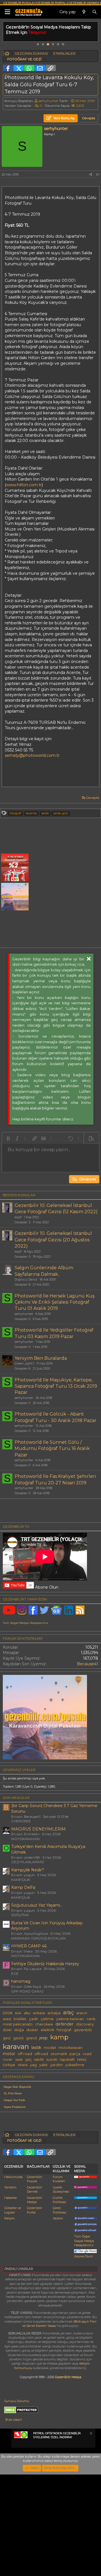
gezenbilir (83, 2030)
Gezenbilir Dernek (35, 2189)
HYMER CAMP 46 (29, 1946)
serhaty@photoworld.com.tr (32, 755)
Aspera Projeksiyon (15, 2107)
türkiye (9, 2065)
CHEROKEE (21, 1821)
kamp (59, 2037)
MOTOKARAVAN (25, 1839)
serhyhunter (48, 101)
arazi (7, 2019)
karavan (16, 2046)
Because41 (88, 1664)
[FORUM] (7, 54)
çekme (47, 2019)
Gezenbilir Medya (35, 2200)
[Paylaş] (91, 175)
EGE (15, 1974)
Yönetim (10, 2187)
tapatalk (67, 2059)
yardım (57, 2065)
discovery (85, 2024)
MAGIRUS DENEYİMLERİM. (39, 1829)
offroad (41, 2054)
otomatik (59, 2054)
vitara (23, 2065)
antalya (54, 2013)
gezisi (18, 2038)
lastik (36, 2047)
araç (68, 2012)
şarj (28, 2059)
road (87, 2054)
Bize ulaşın (14, 2420)
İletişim (10, 2218)
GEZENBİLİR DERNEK (84, 3)
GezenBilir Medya (68, 2377)
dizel (7, 2030)
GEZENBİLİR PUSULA (19, 3)
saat (19, 2059)
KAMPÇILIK (21, 1880)
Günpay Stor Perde (14, 2100)
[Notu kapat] (91, 2434)
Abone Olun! (83, 2256)
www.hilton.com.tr (24, 485)
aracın (82, 2013)
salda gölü (61, 813)
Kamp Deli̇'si (23, 1887)
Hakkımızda (13, 2177)
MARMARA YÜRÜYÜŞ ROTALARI (38, 1938)
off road (25, 2054)
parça (75, 2054)
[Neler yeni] (84, 12)
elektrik (47, 2030)
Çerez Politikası (59, 2210)
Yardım (58, 2218)
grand (31, 2038)
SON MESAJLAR (16, 1798)
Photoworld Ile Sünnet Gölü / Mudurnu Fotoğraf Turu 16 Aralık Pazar (52, 1449)
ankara (39, 2013)
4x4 (18, 2013)
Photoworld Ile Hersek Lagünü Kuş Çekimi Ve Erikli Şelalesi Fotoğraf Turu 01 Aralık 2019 (55, 1302)
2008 (8, 2013)
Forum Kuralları (59, 2179)
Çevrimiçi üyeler (19, 1770)
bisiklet (20, 2019)
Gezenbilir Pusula (35, 2179)
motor (9, 2054)
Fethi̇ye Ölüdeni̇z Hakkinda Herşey (45, 1964)
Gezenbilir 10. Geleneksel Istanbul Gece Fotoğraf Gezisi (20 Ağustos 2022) (53, 1240)
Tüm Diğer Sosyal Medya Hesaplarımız (84, 2241)
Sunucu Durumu (17, 2401)
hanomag (21, 1981)
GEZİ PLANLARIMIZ (28, 1862)
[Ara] (95, 12)
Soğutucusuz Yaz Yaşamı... (37, 1905)
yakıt (43, 2065)
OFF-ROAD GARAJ (27, 1991)
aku (27, 2013)
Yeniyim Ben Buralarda (41, 1358)
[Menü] (7, 12)
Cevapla (92, 798)
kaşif (18, 1217)
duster (32, 2030)
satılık (39, 2059)
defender (65, 2024)
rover (8, 2059)
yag (33, 2065)
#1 (98, 174)
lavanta (31, 813)
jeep (43, 2038)
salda (45, 813)
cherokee (44, 2024)
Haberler (11, 2198)
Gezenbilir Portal (35, 2210)
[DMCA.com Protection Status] (21, 2412)
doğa (19, 2030)
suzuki (52, 2059)
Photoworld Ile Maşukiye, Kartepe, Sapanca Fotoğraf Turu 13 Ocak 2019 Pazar (56, 1386)
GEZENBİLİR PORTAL (51, 3)
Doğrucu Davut (26, 1279)
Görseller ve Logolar (13, 2210)
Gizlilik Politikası (59, 2200)
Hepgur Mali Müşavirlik (17, 2087)
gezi (7, 2038)
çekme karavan (70, 2019)
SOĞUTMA (20, 1915)
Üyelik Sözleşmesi (61, 2189)
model (50, 2048)
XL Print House (13, 2093)
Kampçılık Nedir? (28, 1870)
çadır (34, 2019)
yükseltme (75, 2065)
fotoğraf (15, 813)
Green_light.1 (24, 1363)
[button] (8, 1138)
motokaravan (70, 2048)
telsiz (82, 2059)
